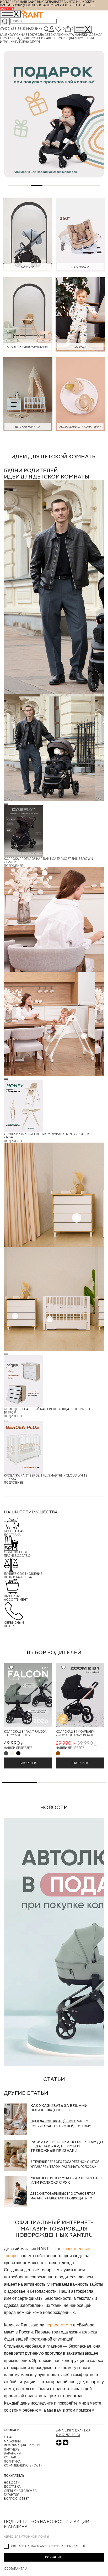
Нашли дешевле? (18, 1748)
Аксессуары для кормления (70, 38)
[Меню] (83, 29)
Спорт (35, 42)
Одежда (96, 35)
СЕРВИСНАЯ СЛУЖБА (20, 2491)
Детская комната (60, 35)
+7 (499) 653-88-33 (13, 29)
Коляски (15, 35)
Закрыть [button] (7, 9)
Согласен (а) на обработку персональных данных (48, 2546)
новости (54, 1807)
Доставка (12, 2486)
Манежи (82, 35)
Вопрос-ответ (17, 2499)
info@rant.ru (79, 2430)
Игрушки (8, 42)
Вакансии (12, 2453)
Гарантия (12, 2495)
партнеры (12, 2449)
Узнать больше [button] (83, 5)
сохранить (54, 2557)
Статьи (54, 2079)
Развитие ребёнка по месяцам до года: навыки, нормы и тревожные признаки (67, 2146)
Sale (4, 35)
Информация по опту (22, 2445)
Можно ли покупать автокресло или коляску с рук (66, 2180)
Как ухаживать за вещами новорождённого (59, 2108)
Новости (12, 2483)
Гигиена (22, 42)
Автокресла (34, 35)
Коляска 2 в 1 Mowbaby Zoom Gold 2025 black (75, 1733)
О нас (9, 2437)
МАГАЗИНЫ (12, 2441)
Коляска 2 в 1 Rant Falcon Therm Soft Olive (26, 1733)
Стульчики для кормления (23, 38)
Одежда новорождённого (53, 2121)
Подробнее (13, 866)
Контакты (12, 2457)
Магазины (35, 29)
